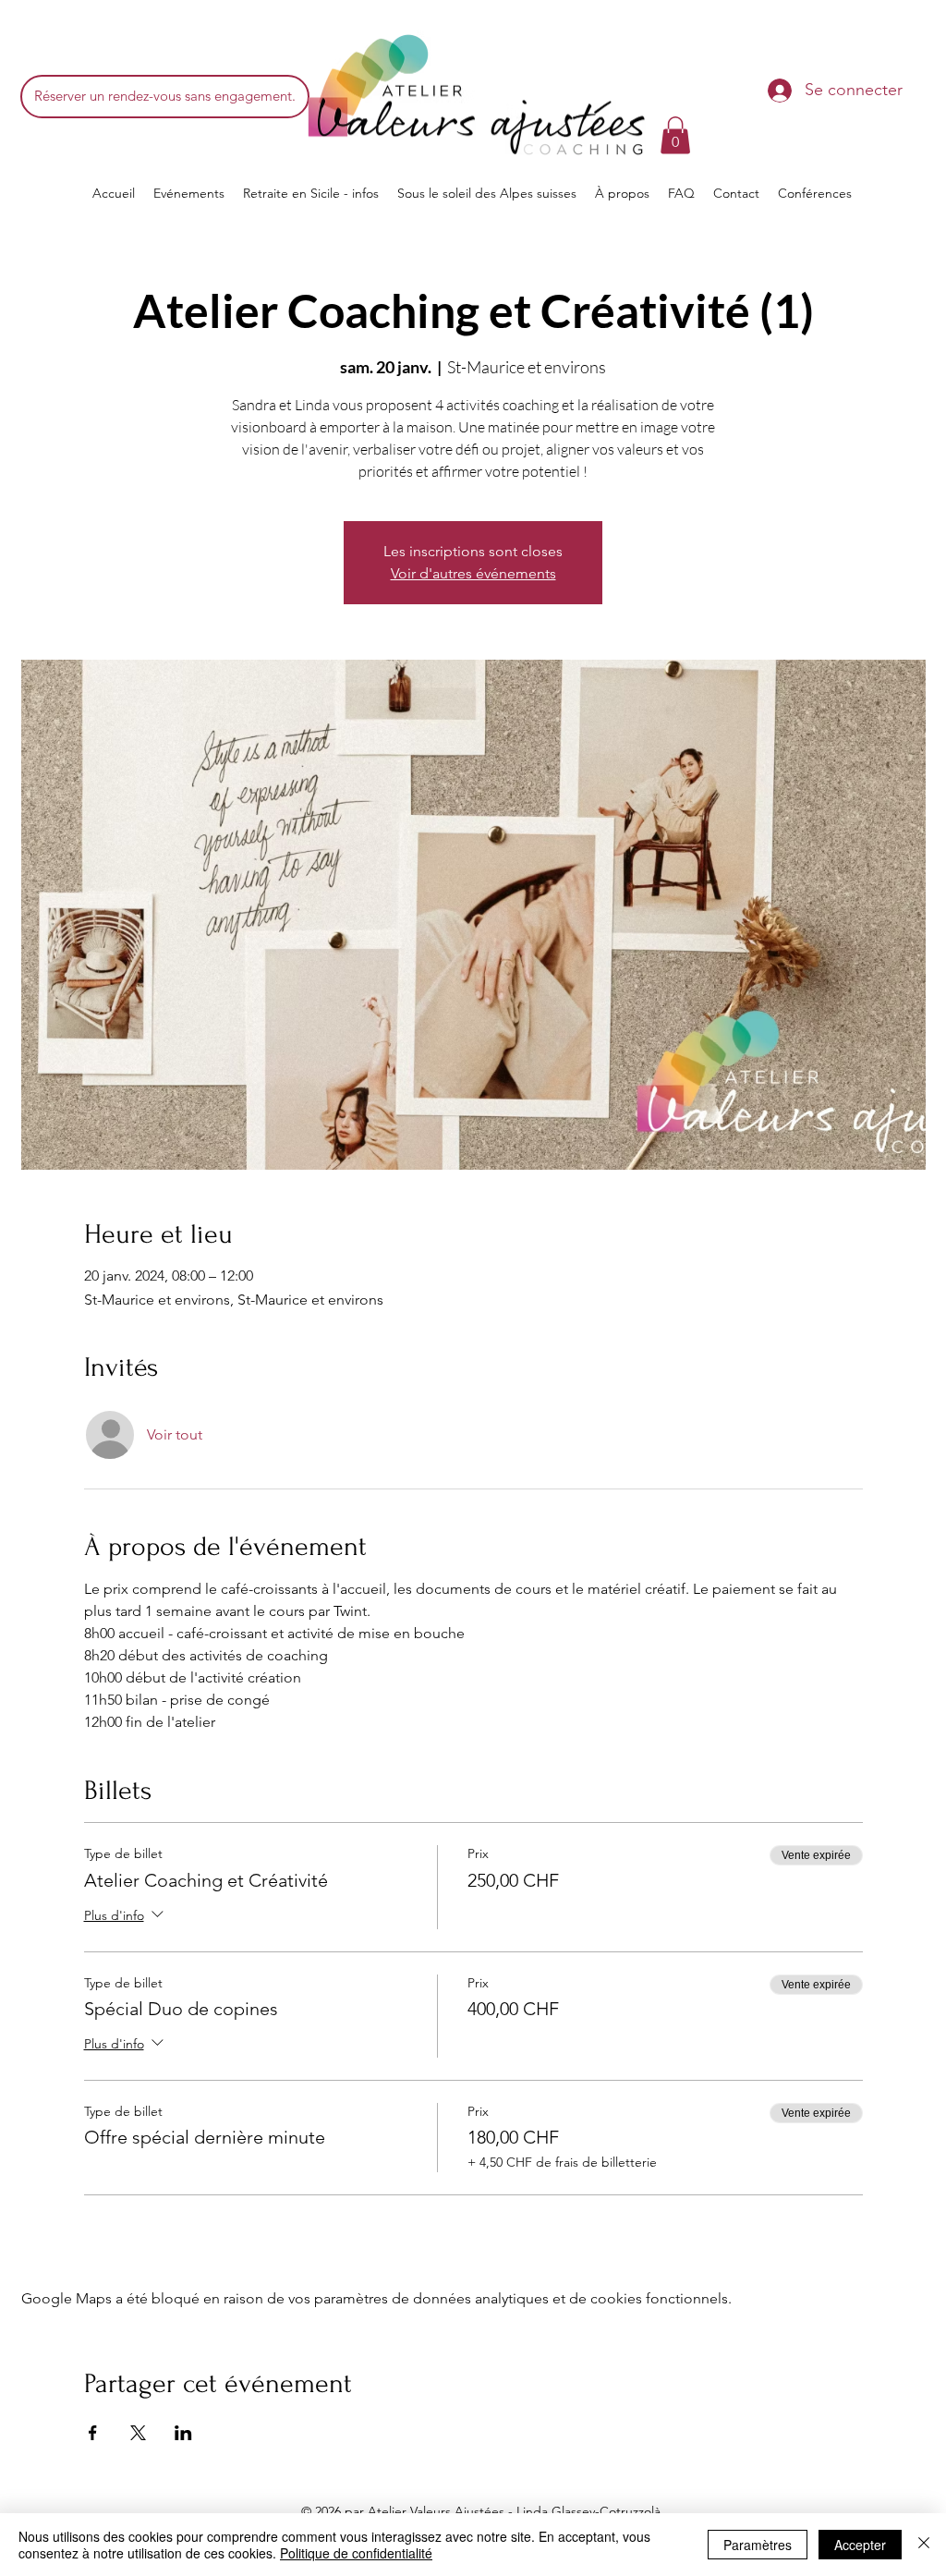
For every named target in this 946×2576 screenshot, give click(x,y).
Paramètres (758, 2545)
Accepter (860, 2545)
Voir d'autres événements (473, 573)
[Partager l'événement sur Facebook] (93, 2433)
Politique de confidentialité (356, 2553)
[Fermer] (924, 2545)
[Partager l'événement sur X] (138, 2433)
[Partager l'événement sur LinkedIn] (183, 2433)
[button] (675, 135)
